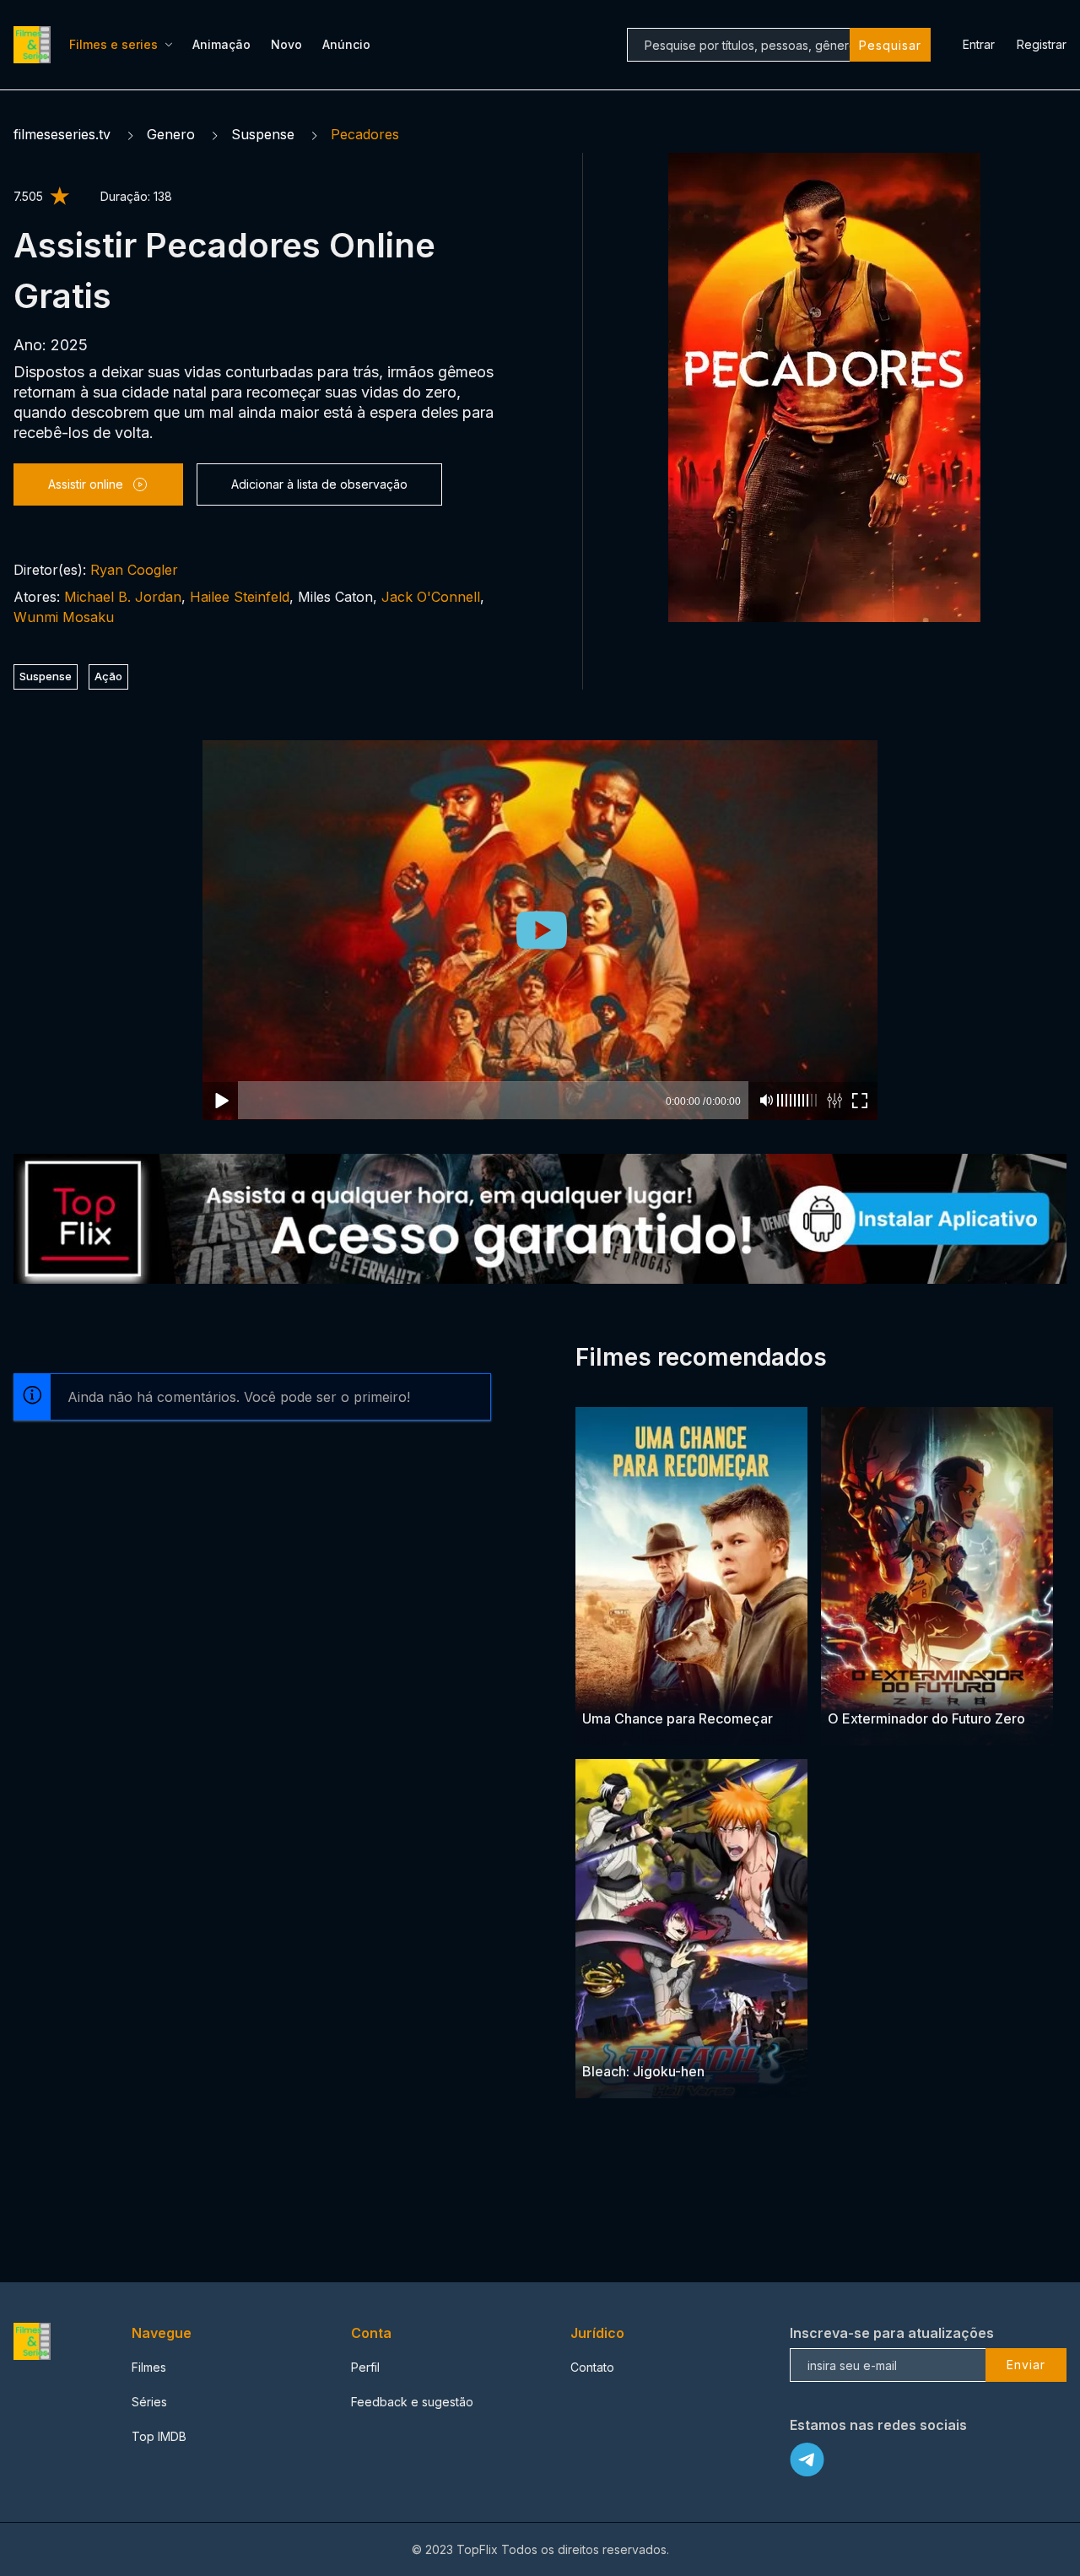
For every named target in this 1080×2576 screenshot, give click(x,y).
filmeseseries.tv (62, 134)
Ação (108, 676)
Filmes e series (113, 44)
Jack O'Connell (431, 597)
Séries (149, 2402)
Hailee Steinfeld (240, 597)
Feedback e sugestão (412, 2402)
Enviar (1026, 2365)
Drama (602, 1686)
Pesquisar (890, 45)
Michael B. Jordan (123, 597)
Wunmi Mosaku (64, 617)
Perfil (365, 2367)
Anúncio (346, 44)
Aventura (651, 1686)
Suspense (263, 134)
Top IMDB (159, 2436)
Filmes (149, 2367)
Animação (221, 44)
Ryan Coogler (134, 570)
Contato (592, 2367)
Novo (286, 44)
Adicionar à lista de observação (319, 484)
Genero (171, 134)
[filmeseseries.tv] (35, 45)
